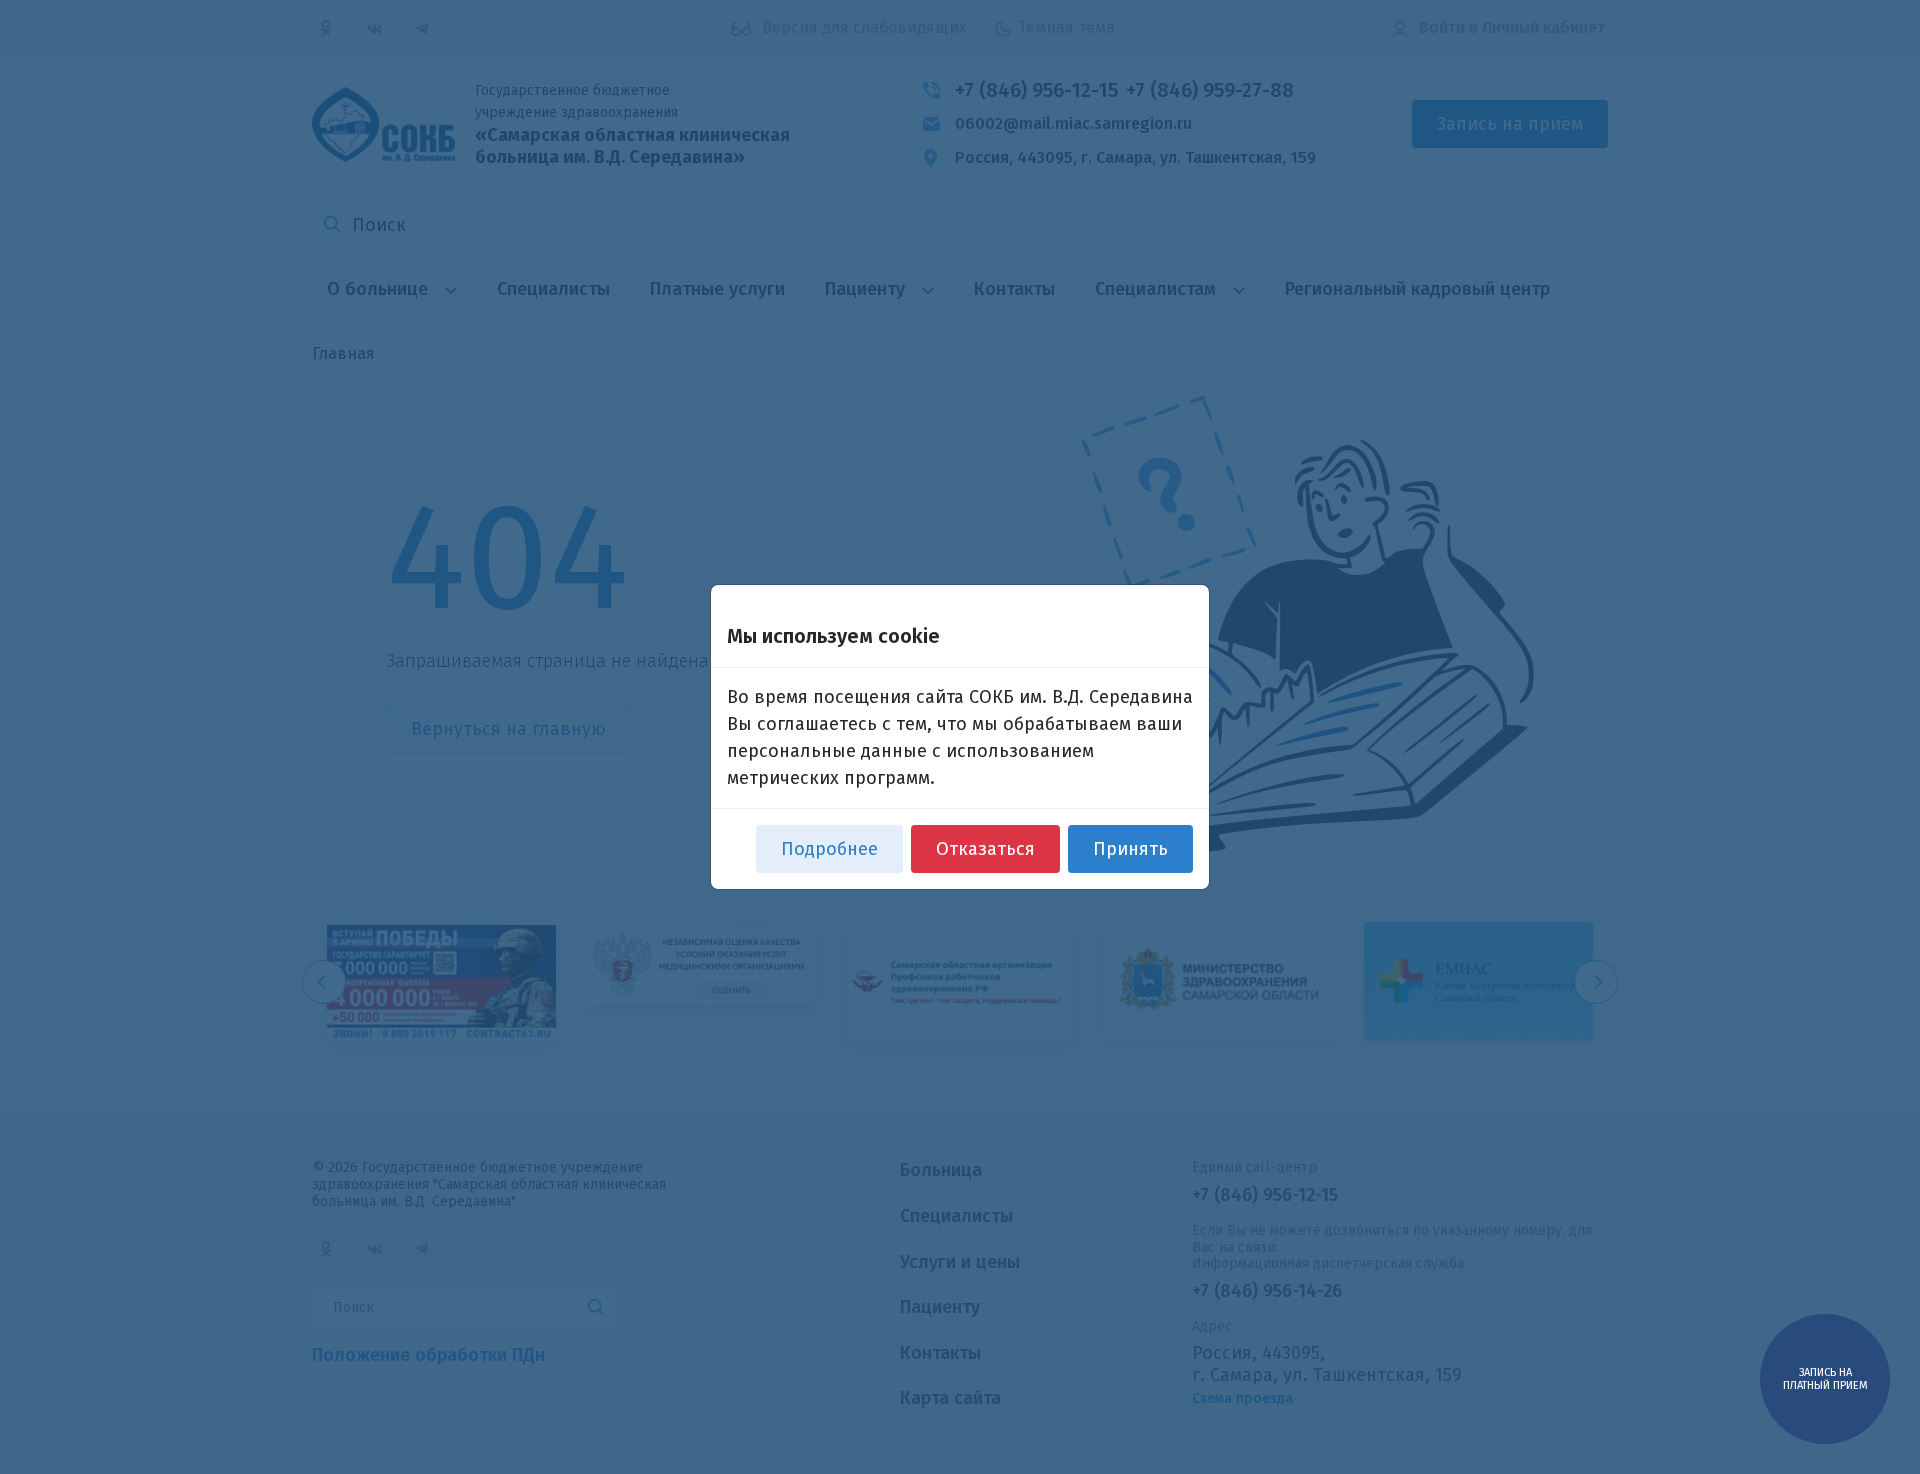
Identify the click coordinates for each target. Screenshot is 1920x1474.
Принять (1130, 849)
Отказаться (985, 849)
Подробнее (829, 849)
